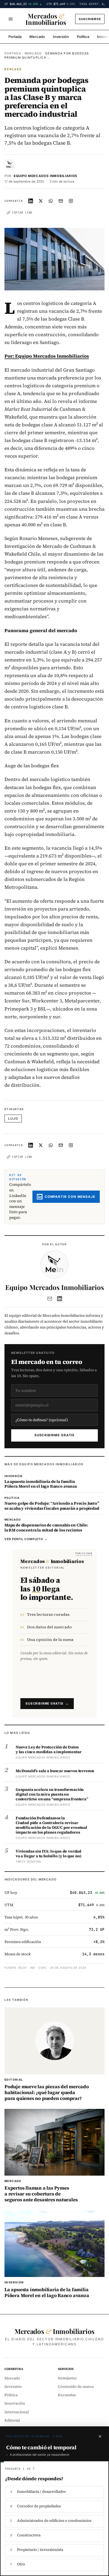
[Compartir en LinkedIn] (31, 201)
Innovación (15, 2403)
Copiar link (22, 212)
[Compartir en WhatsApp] (51, 201)
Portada (15, 37)
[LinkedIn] (60, 1299)
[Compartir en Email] (61, 201)
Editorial (12, 2420)
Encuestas (67, 2395)
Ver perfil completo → (26, 1539)
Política (83, 37)
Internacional (17, 2412)
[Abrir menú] (11, 19)
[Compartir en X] (41, 201)
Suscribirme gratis (55, 1435)
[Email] (50, 1299)
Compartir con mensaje (70, 1197)
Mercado (37, 37)
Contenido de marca (76, 2387)
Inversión (61, 37)
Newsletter (67, 2378)
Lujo (13, 1119)
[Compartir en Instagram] (71, 201)
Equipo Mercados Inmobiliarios (46, 176)
